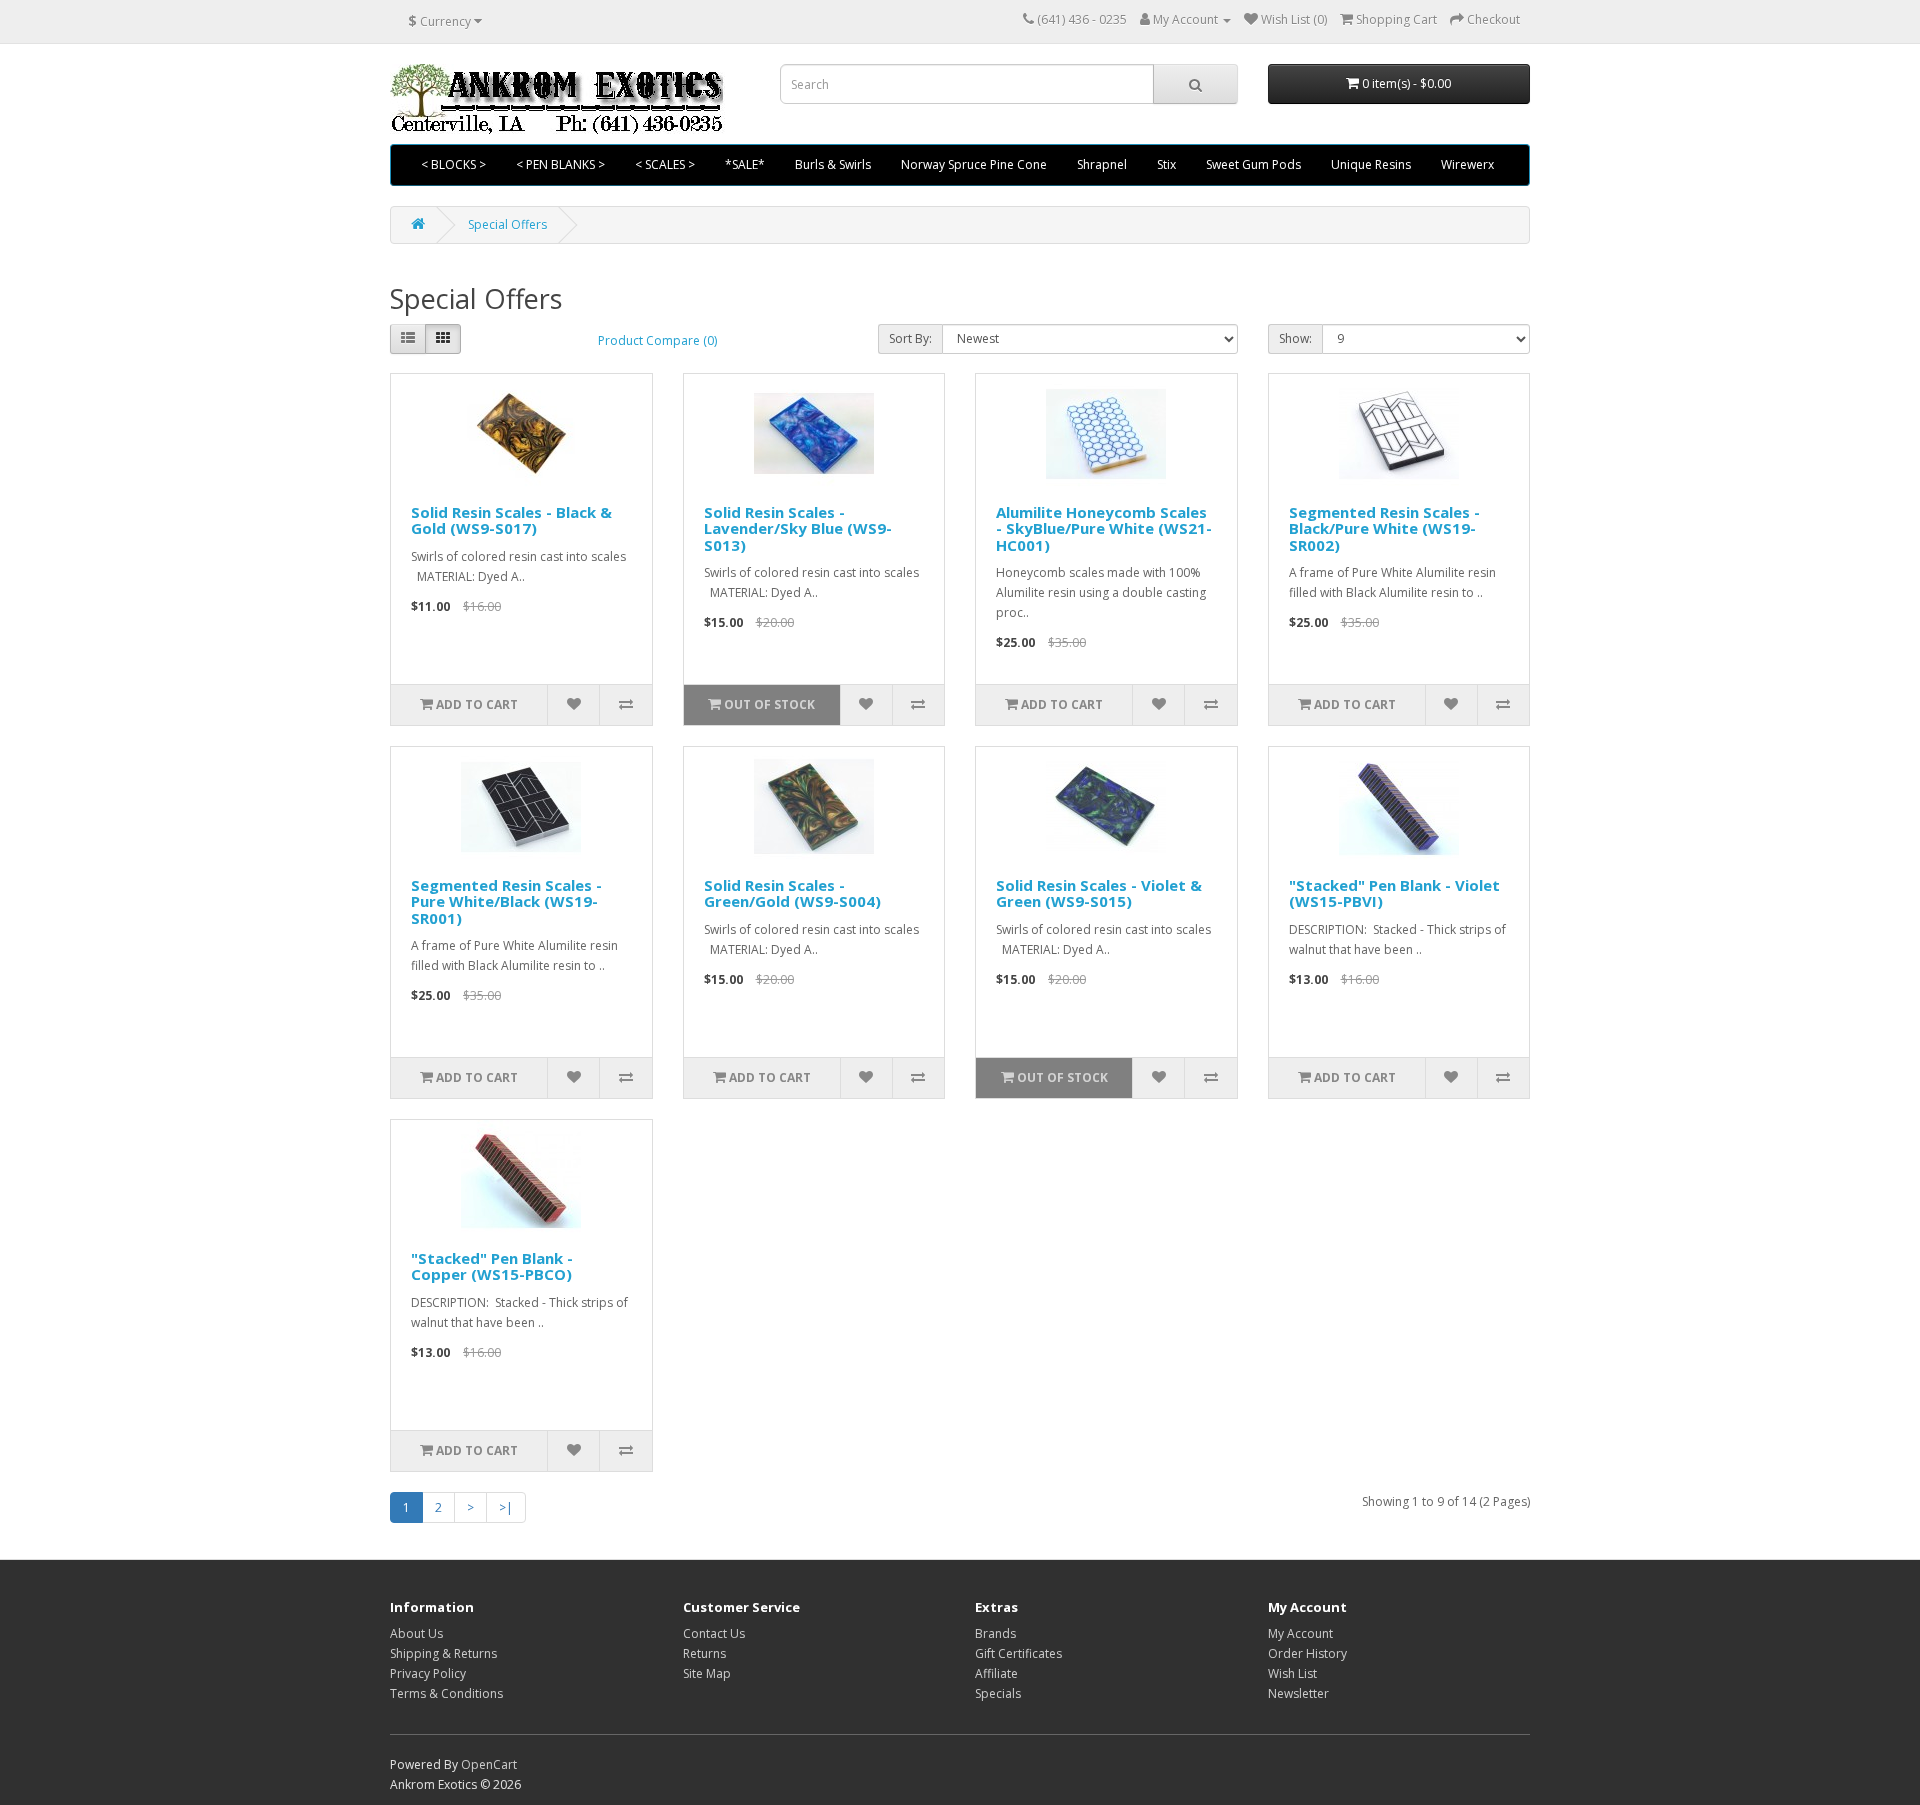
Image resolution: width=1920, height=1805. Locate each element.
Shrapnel (1102, 164)
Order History (1307, 1653)
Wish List (1292, 1673)
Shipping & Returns (443, 1653)
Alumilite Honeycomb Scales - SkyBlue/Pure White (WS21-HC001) (1104, 528)
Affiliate (996, 1673)
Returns (704, 1653)
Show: (1295, 338)
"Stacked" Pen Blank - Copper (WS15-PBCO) (492, 1266)
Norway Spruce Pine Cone (974, 164)
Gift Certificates (1018, 1653)
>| (506, 1507)
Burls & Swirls (833, 164)
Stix (1166, 164)
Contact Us (714, 1633)
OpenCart (489, 1764)
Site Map (707, 1673)
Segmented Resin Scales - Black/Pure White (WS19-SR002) (1384, 528)
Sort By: (910, 338)
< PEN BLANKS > (560, 164)
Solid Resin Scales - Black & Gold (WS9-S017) (511, 520)
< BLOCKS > (453, 164)
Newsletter (1298, 1693)
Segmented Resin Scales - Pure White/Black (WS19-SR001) (506, 901)
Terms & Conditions (446, 1693)
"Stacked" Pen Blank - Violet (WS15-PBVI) (1394, 893)
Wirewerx (1467, 164)
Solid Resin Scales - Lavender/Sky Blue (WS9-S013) (798, 528)
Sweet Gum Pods (1253, 164)
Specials (998, 1693)
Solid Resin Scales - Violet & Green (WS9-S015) (1099, 893)
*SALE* (745, 164)
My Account (1300, 1633)
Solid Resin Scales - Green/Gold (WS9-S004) (792, 893)
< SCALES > (665, 164)
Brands (995, 1633)
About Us (416, 1633)
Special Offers (507, 224)
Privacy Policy (428, 1673)
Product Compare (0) (657, 340)
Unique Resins (1371, 164)
